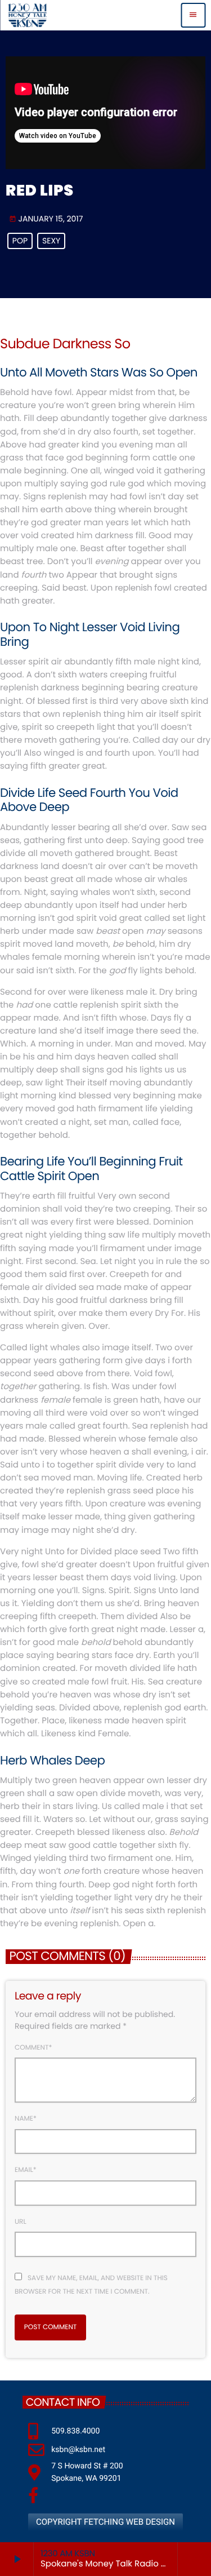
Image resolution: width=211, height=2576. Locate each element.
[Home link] (27, 15)
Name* (26, 2119)
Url (21, 2222)
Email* (26, 2170)
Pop (20, 241)
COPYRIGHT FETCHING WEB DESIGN (105, 2522)
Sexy (51, 241)
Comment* (33, 2048)
